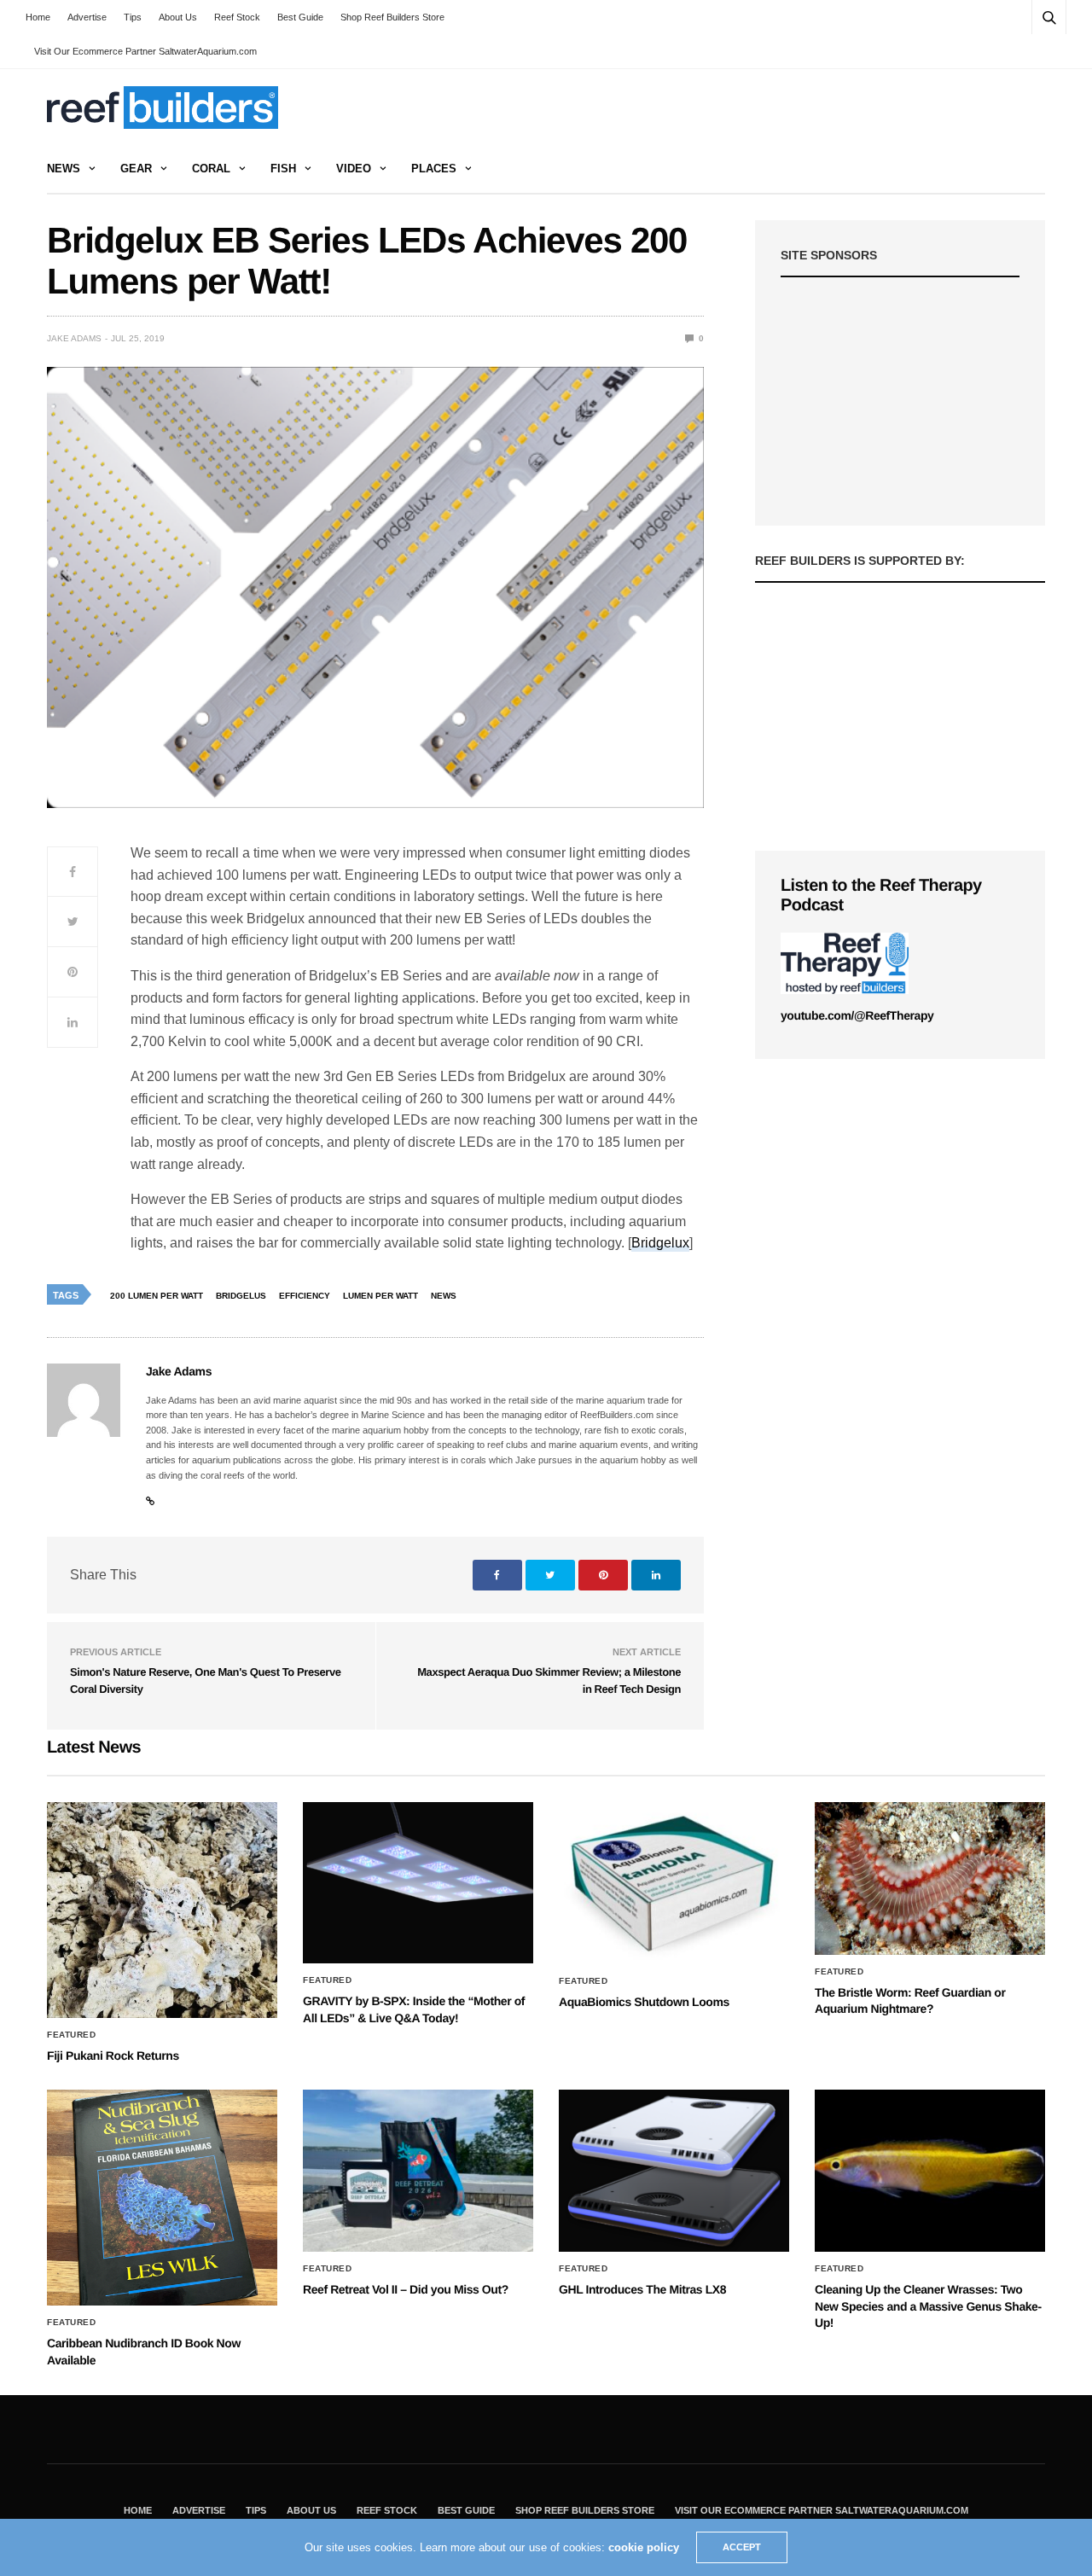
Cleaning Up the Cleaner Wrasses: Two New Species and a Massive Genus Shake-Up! (928, 2306)
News (64, 169)
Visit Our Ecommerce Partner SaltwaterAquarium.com (145, 51)
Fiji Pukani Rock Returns (113, 2056)
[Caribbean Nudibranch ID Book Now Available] (162, 2198)
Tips (133, 17)
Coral (211, 169)
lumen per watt (380, 1296)
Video (354, 169)
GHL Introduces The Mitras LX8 (642, 2289)
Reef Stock (237, 17)
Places (434, 169)
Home (38, 17)
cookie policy (644, 2547)
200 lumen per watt (157, 1296)
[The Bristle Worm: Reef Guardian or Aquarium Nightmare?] (930, 1878)
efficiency (305, 1296)
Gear (136, 169)
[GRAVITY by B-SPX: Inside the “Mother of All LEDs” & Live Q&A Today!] (418, 1883)
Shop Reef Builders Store (392, 17)
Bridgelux (660, 1243)
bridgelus (241, 1296)
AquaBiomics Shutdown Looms (644, 2002)
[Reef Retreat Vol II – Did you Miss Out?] (418, 2171)
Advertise (87, 17)
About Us (178, 17)
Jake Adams (74, 338)
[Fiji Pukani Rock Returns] (162, 1910)
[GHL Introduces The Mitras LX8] (674, 2171)
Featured (71, 2035)
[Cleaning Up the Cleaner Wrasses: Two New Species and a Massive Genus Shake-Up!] (930, 2171)
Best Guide (300, 17)
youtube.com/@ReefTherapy (857, 1015)
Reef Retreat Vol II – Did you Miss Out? (406, 2289)
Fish (283, 169)
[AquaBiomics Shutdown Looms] (674, 1883)
